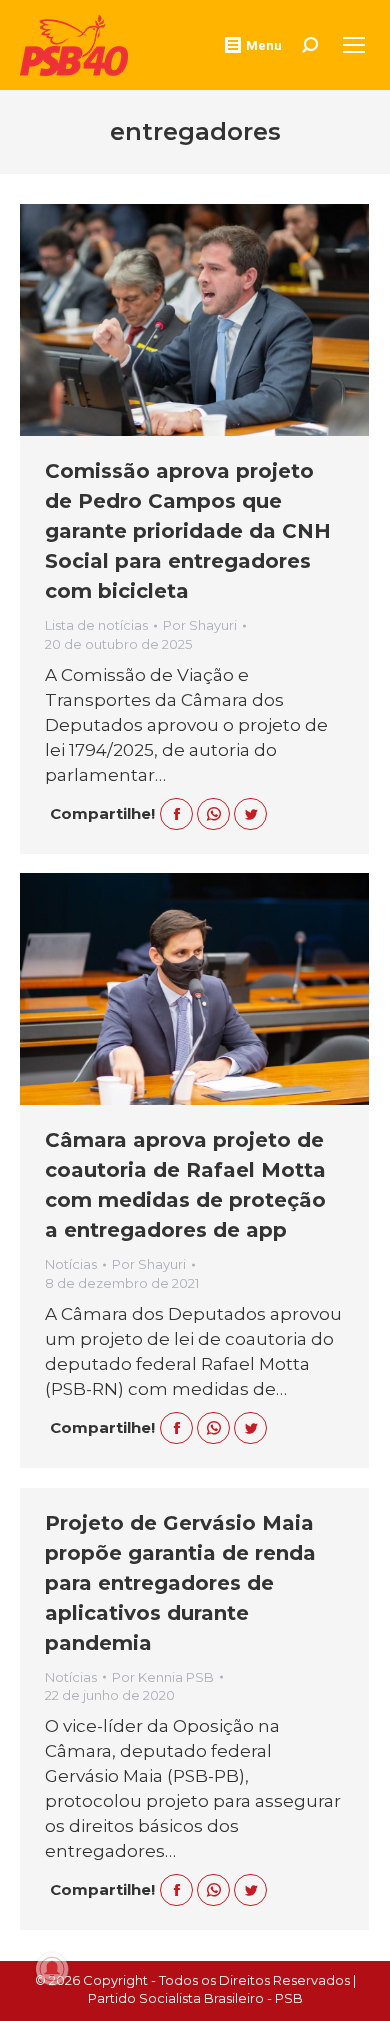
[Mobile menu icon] (354, 45)
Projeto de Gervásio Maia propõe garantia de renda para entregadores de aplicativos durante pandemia (180, 1583)
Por (200, 625)
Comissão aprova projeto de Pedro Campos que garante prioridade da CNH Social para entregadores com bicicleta (188, 531)
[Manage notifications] (52, 1969)
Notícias (71, 1264)
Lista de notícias (96, 625)
